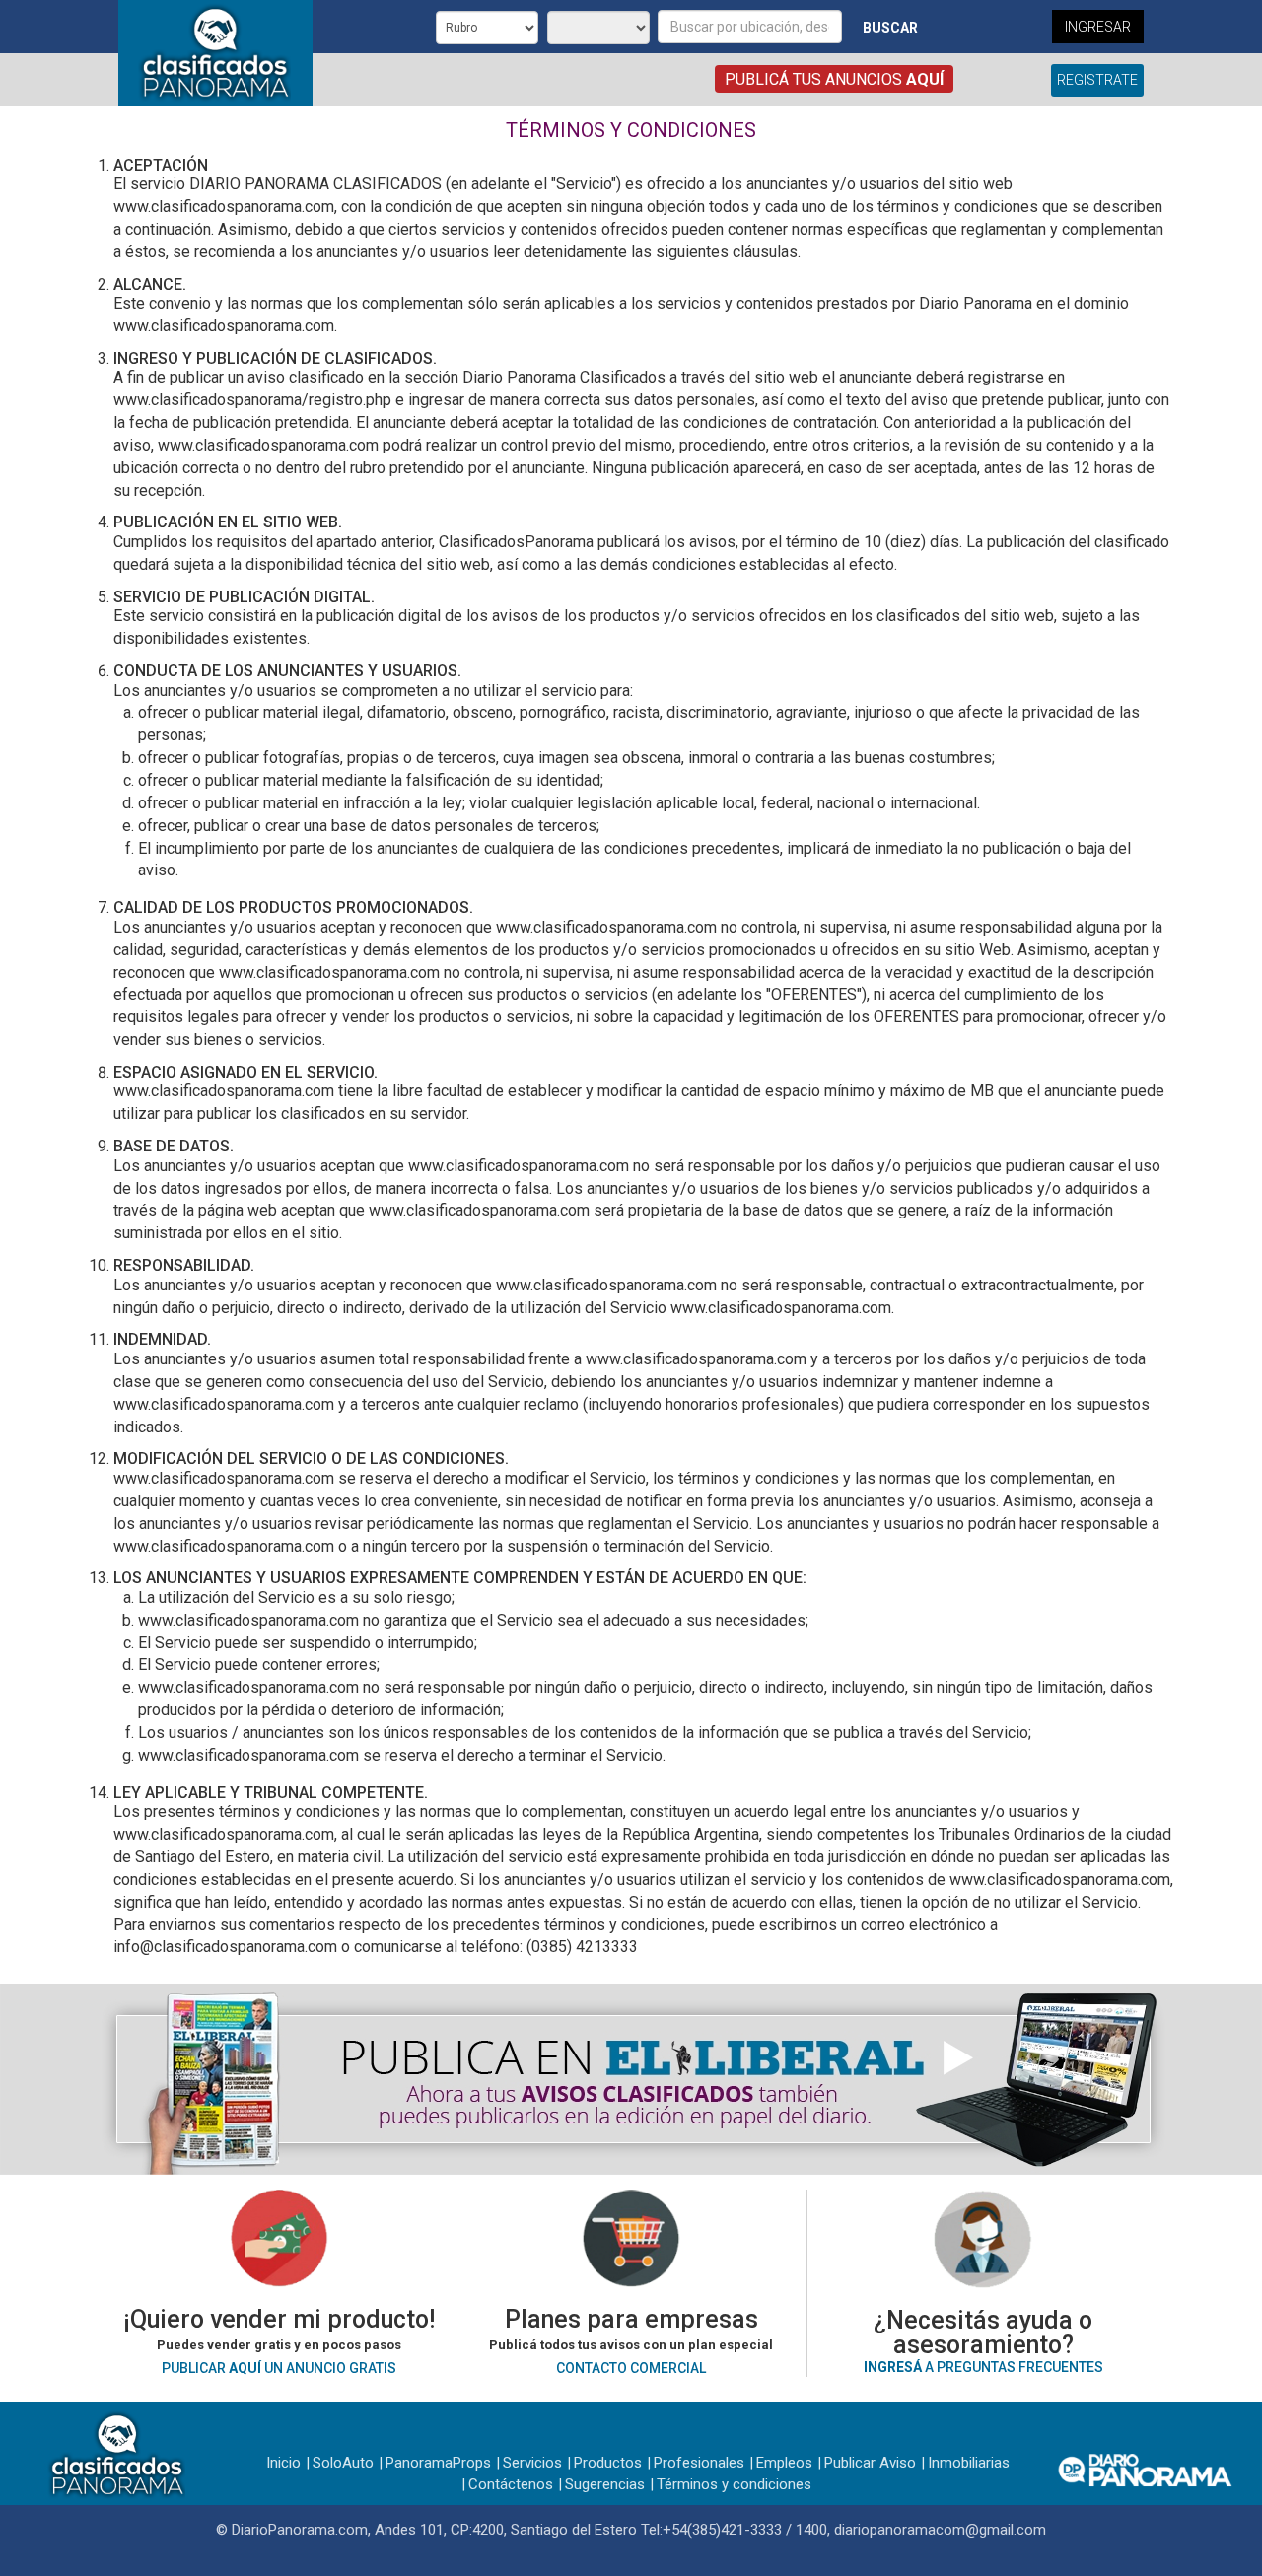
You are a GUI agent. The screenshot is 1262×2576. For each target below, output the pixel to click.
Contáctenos (511, 2484)
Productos (608, 2463)
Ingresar (1098, 27)
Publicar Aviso (870, 2463)
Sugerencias (605, 2484)
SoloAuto (343, 2463)
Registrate (1097, 80)
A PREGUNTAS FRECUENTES (983, 2367)
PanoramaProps (438, 2463)
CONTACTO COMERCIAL (631, 2368)
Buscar (890, 28)
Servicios (532, 2463)
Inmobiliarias (969, 2463)
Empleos (784, 2463)
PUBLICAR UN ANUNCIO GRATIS (279, 2368)
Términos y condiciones (734, 2484)
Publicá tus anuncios (834, 79)
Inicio (283, 2463)
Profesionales (699, 2463)
